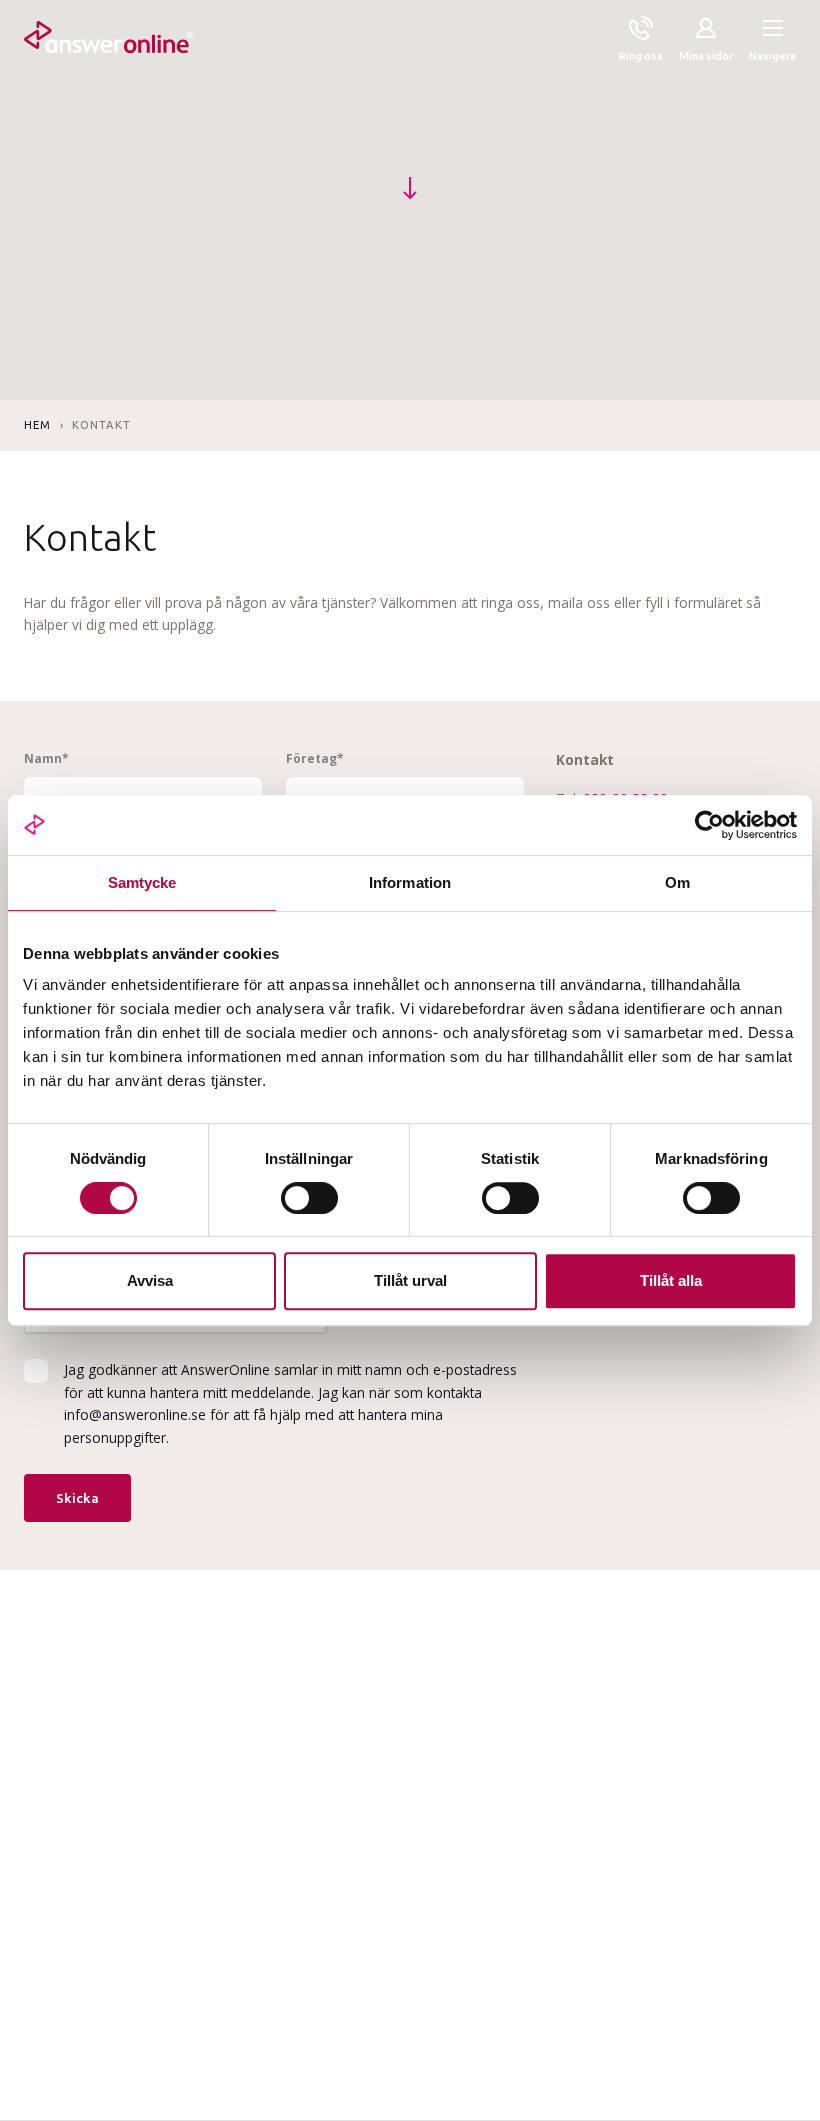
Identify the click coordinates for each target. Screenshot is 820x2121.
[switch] (309, 1198)
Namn (46, 758)
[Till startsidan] (109, 41)
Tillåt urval (410, 1280)
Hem (37, 425)
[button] (772, 41)
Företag (315, 758)
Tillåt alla (671, 1280)
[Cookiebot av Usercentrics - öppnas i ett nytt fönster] (709, 825)
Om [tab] (677, 882)
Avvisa (150, 1280)
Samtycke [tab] (142, 882)
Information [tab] (410, 882)
